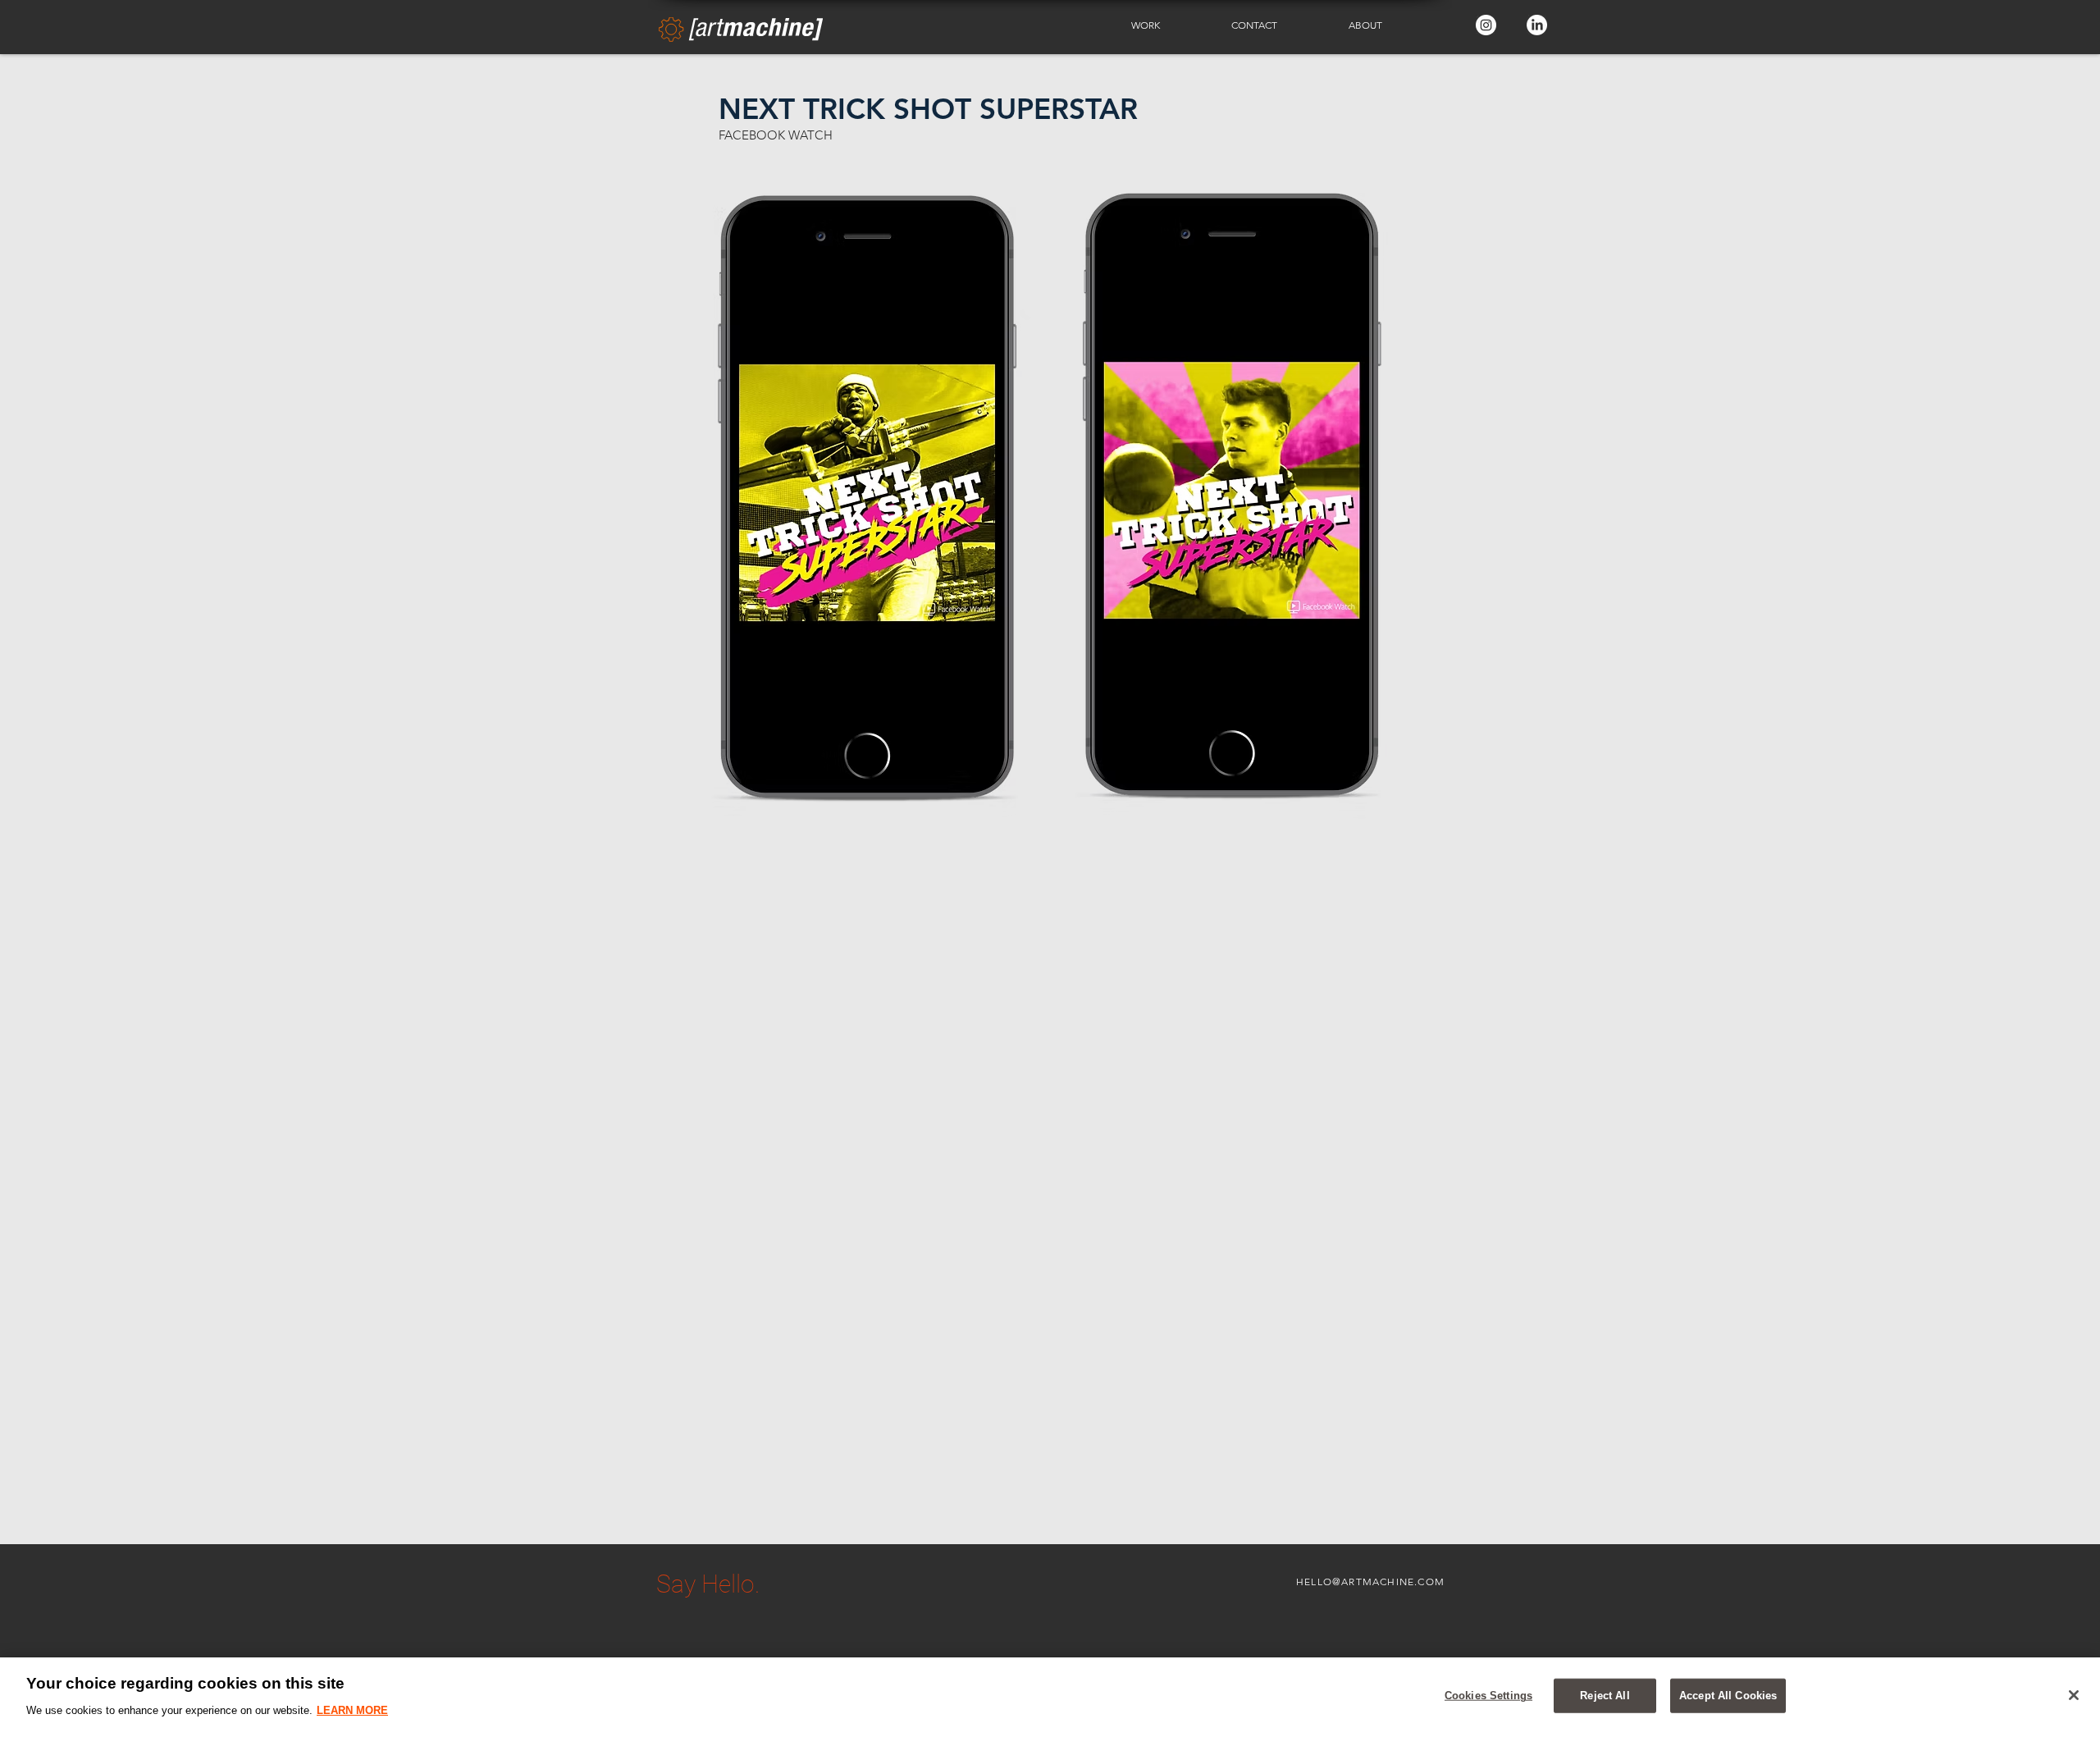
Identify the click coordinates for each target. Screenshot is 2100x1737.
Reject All (1605, 1696)
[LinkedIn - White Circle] (1537, 25)
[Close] (2074, 1695)
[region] (1050, 1697)
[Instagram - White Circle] (1486, 25)
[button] (1169, 25)
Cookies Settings (1488, 1696)
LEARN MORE (352, 1710)
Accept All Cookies (1728, 1696)
